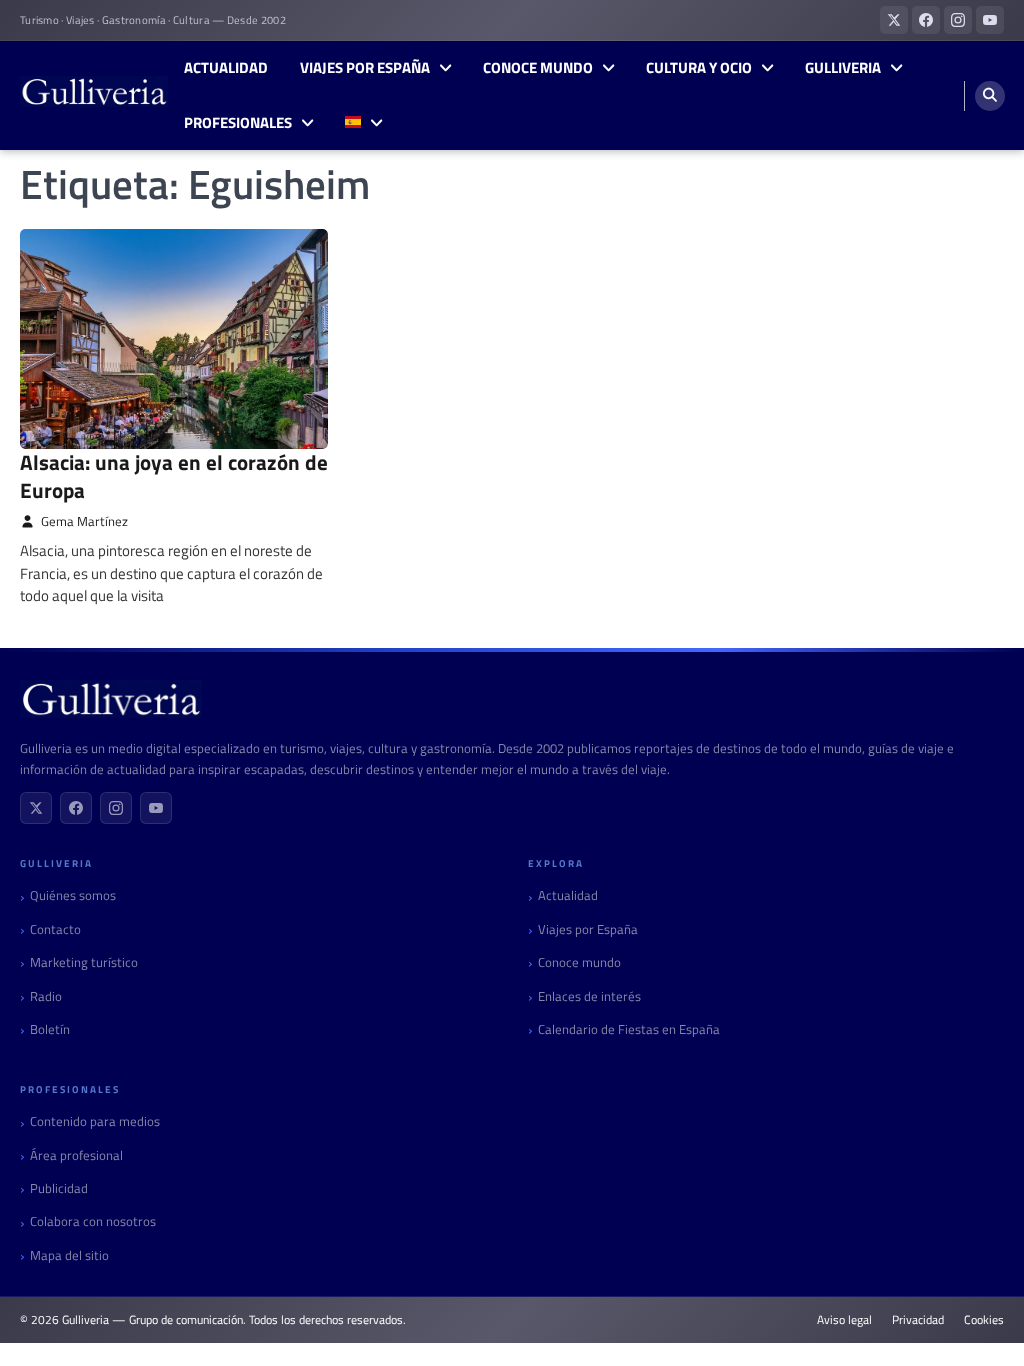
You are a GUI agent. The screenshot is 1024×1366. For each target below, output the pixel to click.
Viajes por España (365, 68)
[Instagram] (116, 808)
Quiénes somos (73, 895)
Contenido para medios (95, 1121)
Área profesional (76, 1155)
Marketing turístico (84, 962)
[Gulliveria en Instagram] (958, 20)
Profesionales (238, 123)
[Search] (990, 96)
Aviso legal (844, 1320)
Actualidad (226, 68)
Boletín (50, 1029)
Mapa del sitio (69, 1255)
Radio (46, 996)
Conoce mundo (538, 68)
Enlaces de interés (589, 996)
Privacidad (918, 1320)
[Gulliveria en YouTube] (990, 20)
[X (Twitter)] (36, 808)
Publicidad (59, 1188)
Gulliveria (843, 68)
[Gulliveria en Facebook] (926, 20)
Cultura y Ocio (699, 68)
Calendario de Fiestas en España (629, 1029)
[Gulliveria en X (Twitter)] (894, 20)
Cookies (984, 1320)
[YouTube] (156, 808)
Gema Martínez (84, 521)
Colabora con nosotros (93, 1221)
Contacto (55, 929)
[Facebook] (76, 808)
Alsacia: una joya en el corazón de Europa (174, 475)
